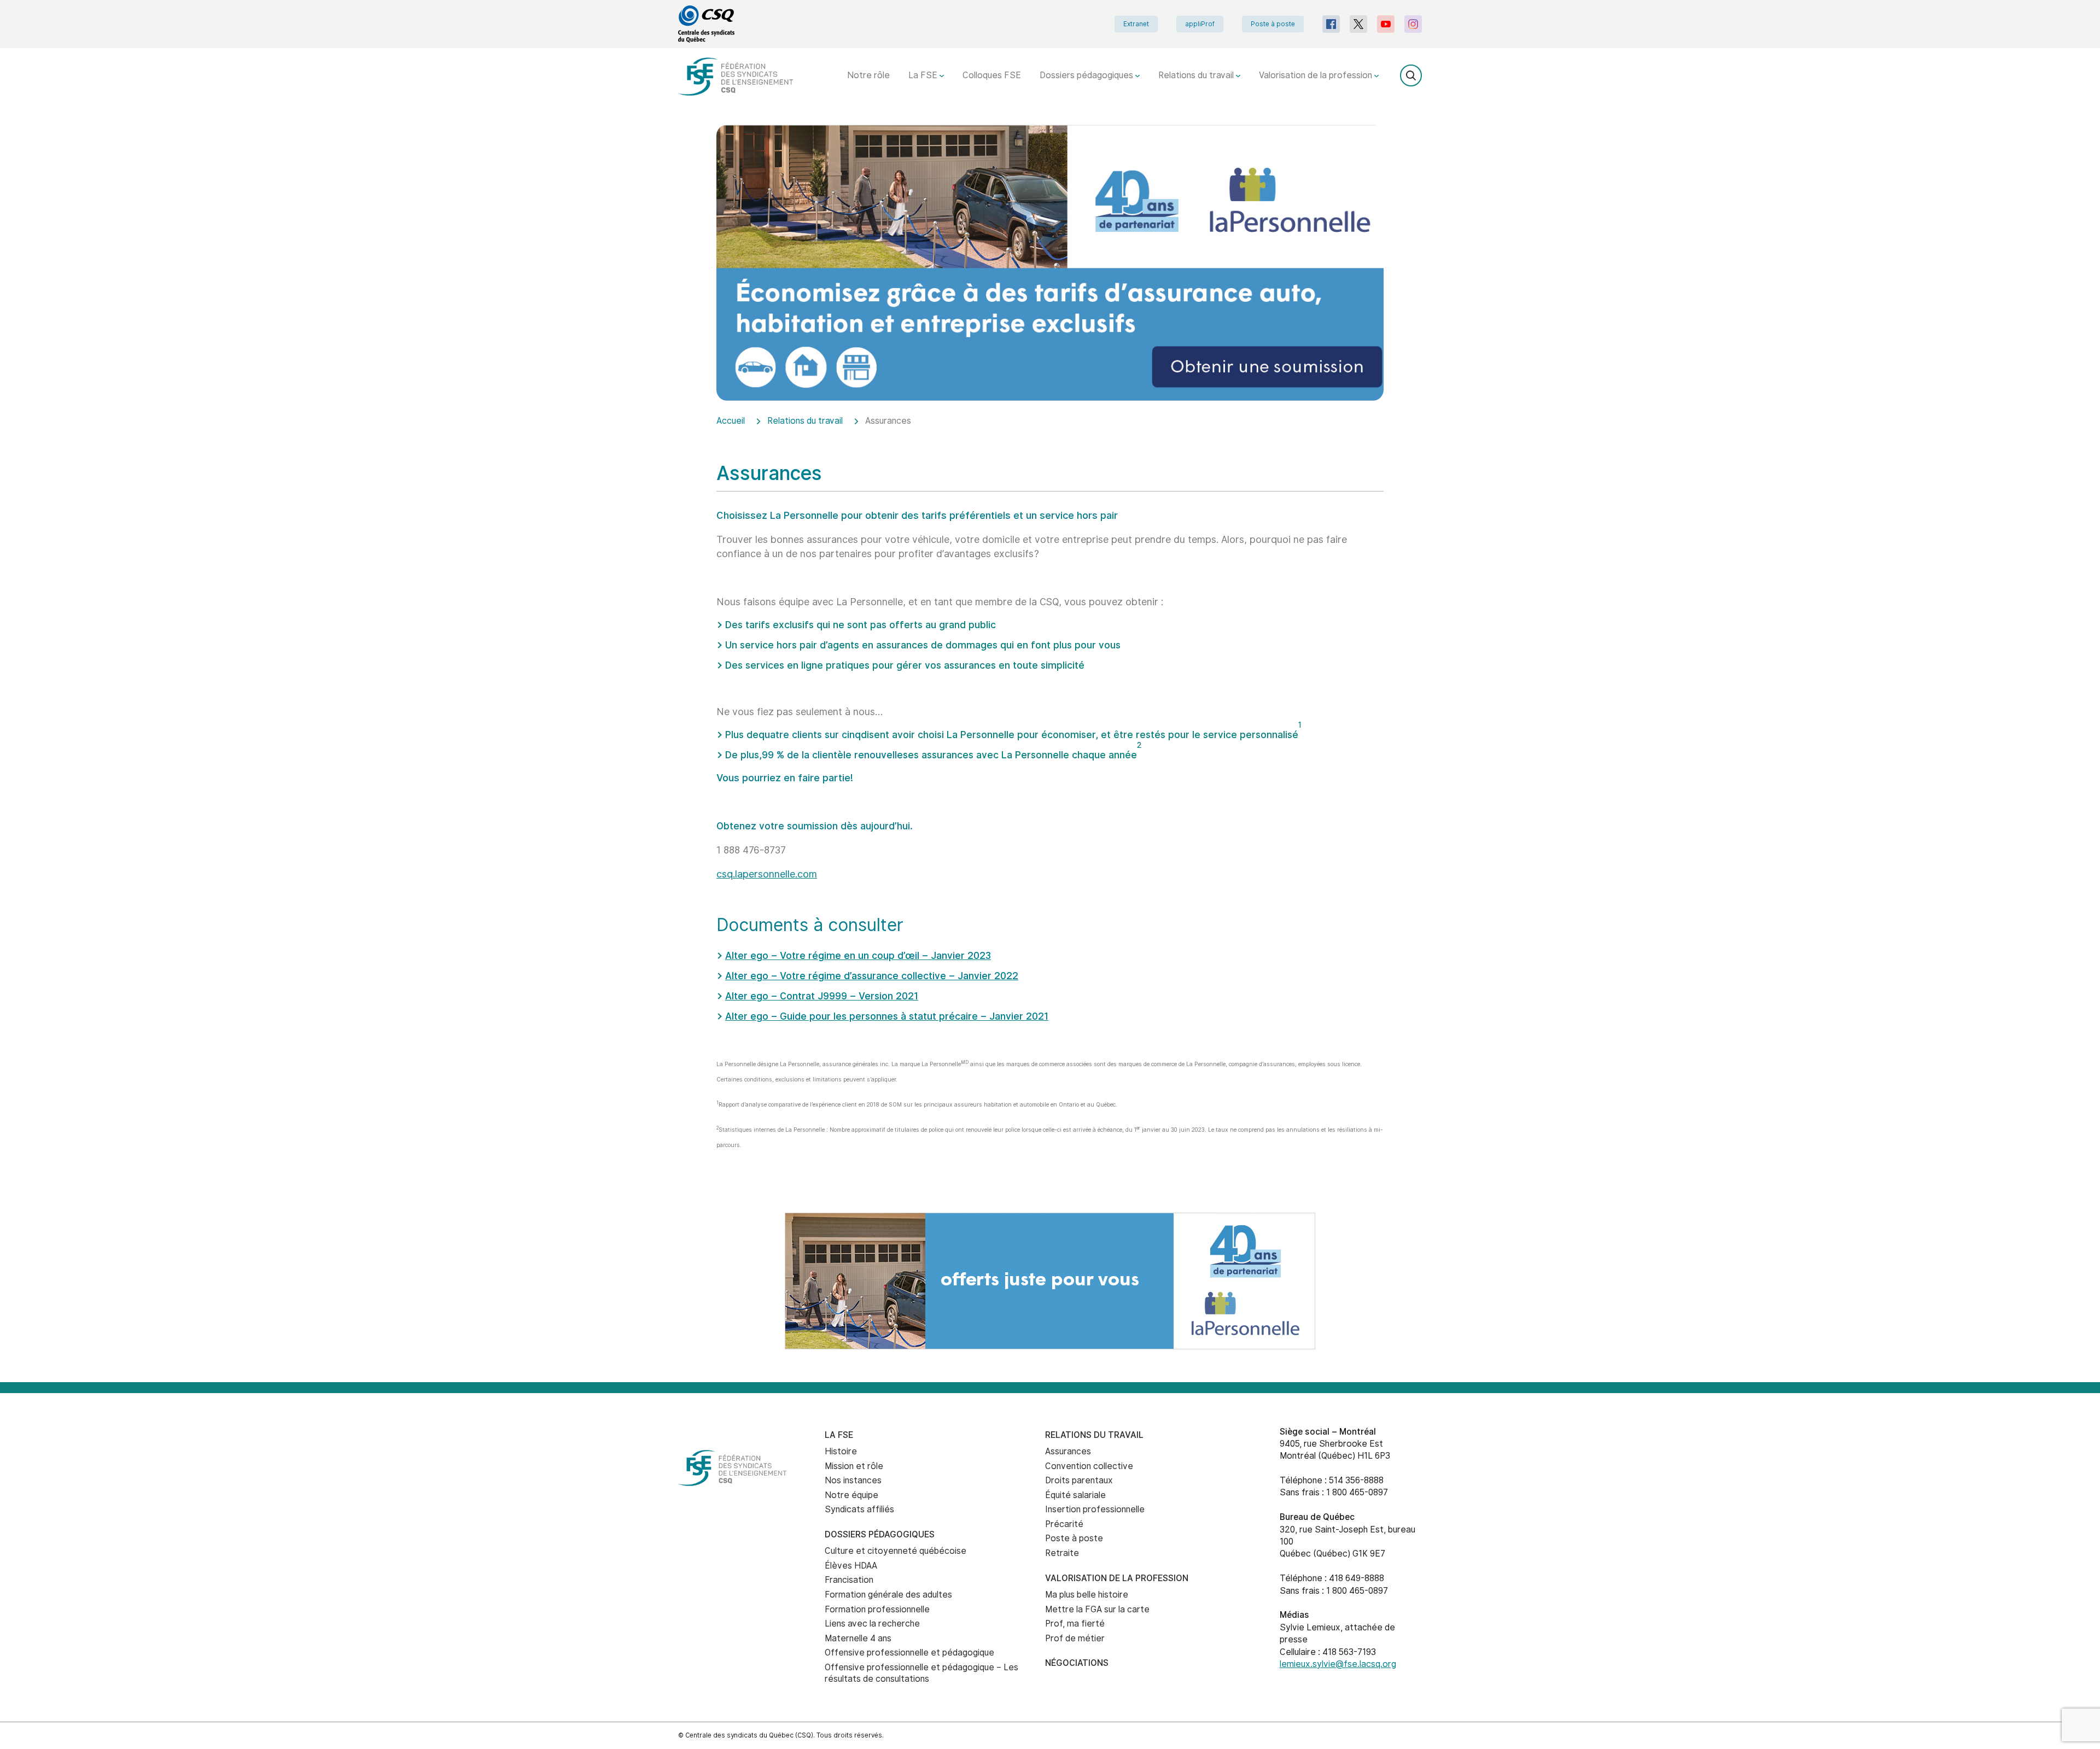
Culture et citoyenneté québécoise (896, 1551)
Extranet (1136, 24)
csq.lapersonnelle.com (767, 874)
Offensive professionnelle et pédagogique (909, 1653)
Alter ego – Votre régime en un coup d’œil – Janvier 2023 (858, 955)
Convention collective (1089, 1466)
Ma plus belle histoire (1087, 1595)
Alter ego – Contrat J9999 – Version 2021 (822, 996)
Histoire (841, 1451)
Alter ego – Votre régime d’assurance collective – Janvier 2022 (872, 976)
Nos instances (853, 1480)
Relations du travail (1197, 75)
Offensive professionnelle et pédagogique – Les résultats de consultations (921, 1673)
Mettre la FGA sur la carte (1097, 1609)
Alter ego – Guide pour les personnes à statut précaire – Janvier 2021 (887, 1016)
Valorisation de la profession (1317, 75)
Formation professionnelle (877, 1609)
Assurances (1068, 1451)
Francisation (849, 1580)
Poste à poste (1273, 24)
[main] (1050, 669)
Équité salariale (1075, 1495)
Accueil (731, 421)
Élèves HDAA (851, 1566)
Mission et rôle (854, 1466)
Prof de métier (1075, 1638)
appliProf (1200, 24)
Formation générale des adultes (888, 1595)
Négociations (1077, 1663)
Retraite (1062, 1553)
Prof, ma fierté (1075, 1624)
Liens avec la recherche (872, 1624)
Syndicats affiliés (859, 1509)
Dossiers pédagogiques (1087, 75)
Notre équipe (851, 1495)
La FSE (924, 75)
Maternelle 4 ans (858, 1638)
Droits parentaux (1079, 1480)
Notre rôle (868, 75)
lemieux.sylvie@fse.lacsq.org (1338, 1664)
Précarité (1064, 1524)
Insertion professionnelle (1095, 1509)
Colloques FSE (992, 75)
